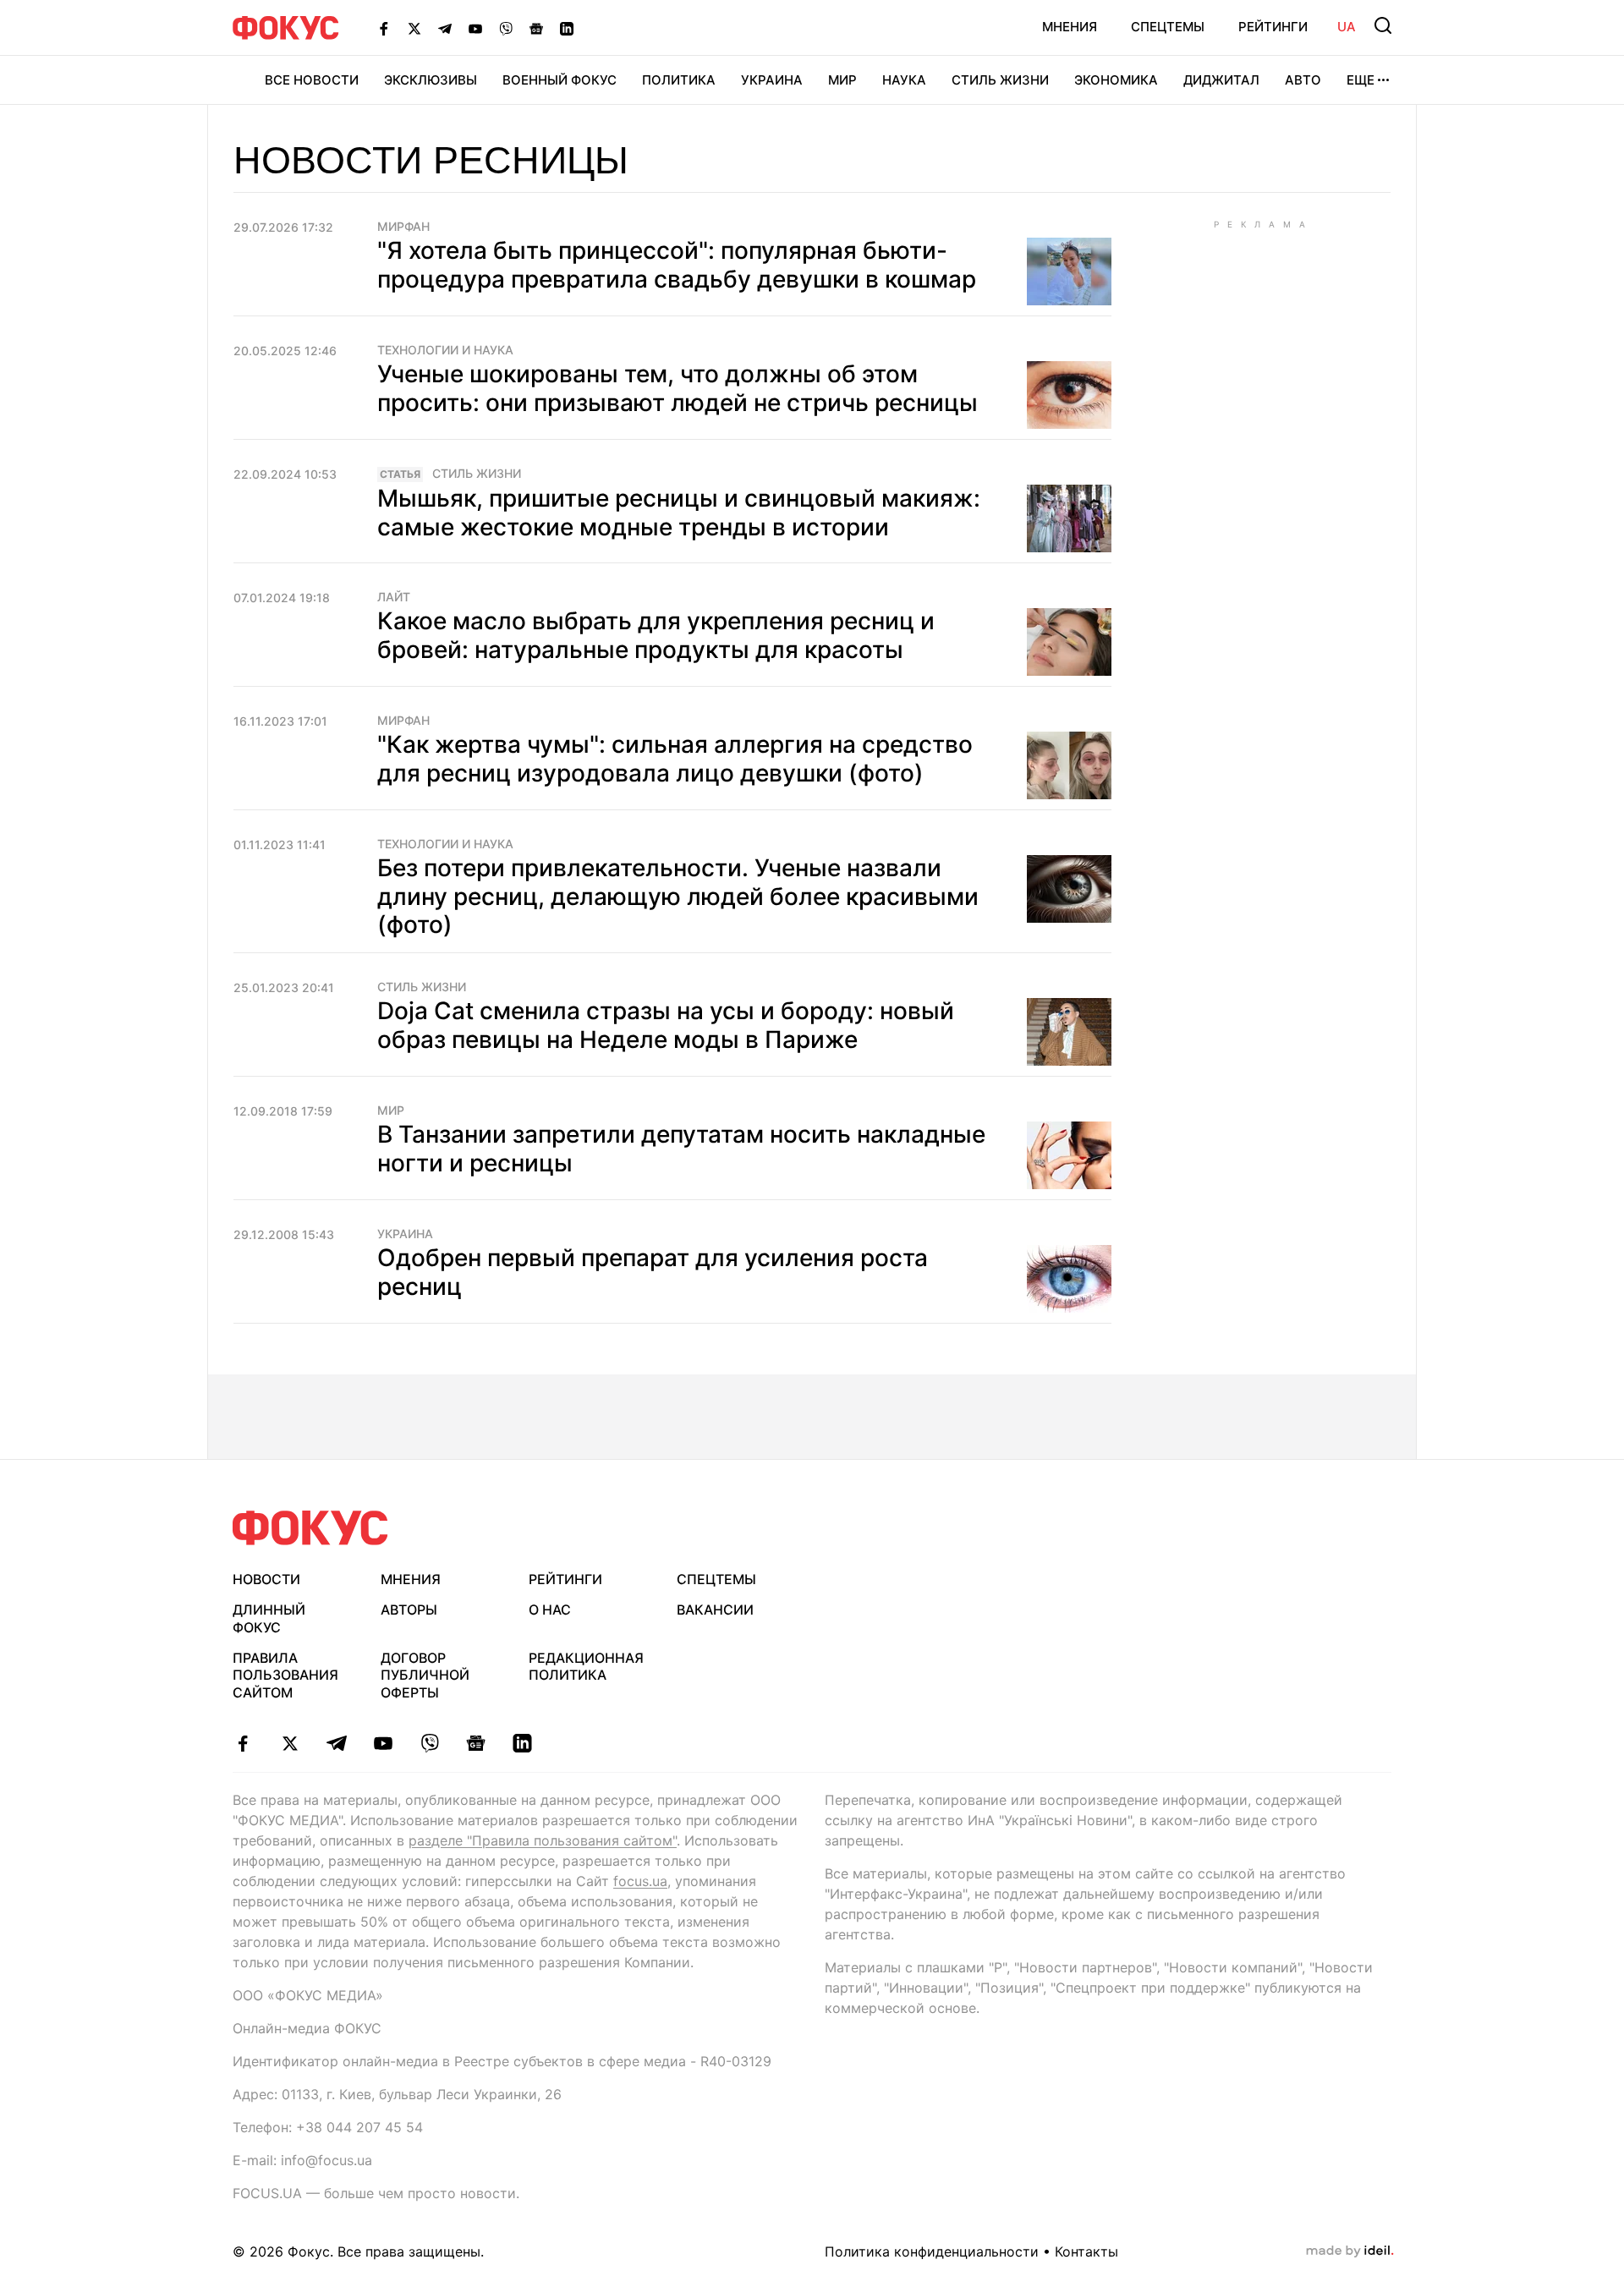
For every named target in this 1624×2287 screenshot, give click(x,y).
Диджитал (1221, 80)
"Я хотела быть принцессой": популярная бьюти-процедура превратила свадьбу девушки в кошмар (677, 265)
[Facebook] (384, 28)
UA (1347, 27)
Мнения (1070, 27)
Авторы (409, 1610)
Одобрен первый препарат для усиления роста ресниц (653, 1272)
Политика (679, 80)
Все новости (312, 80)
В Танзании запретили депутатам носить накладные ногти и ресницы (681, 1149)
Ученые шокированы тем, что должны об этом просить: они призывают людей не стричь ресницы (678, 388)
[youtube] (383, 1743)
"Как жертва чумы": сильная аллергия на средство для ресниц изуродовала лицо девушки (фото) (675, 759)
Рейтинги (1273, 27)
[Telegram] (445, 28)
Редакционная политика (586, 1667)
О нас (550, 1610)
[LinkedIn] (567, 28)
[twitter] (290, 1743)
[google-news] (476, 1743)
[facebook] (243, 1743)
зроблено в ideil (1350, 2251)
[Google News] (536, 28)
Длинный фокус (269, 1618)
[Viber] (506, 28)
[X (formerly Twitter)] (414, 28)
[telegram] (336, 1743)
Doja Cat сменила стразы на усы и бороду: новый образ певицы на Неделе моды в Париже (666, 1025)
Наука (904, 80)
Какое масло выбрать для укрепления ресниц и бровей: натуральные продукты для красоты (656, 635)
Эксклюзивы (431, 80)
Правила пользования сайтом (285, 1675)
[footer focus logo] (310, 1528)
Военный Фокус (560, 80)
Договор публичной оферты (425, 1675)
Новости (266, 1579)
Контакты (1086, 2251)
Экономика (1116, 80)
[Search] (1383, 25)
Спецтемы (1168, 27)
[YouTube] (475, 28)
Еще (1361, 80)
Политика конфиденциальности (932, 2251)
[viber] (429, 1743)
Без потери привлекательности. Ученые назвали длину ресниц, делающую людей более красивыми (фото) (678, 896)
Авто (1303, 80)
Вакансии (715, 1610)
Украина (772, 80)
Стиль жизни (1000, 80)
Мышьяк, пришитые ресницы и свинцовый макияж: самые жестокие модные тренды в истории (679, 513)
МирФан (403, 227)
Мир (842, 80)
